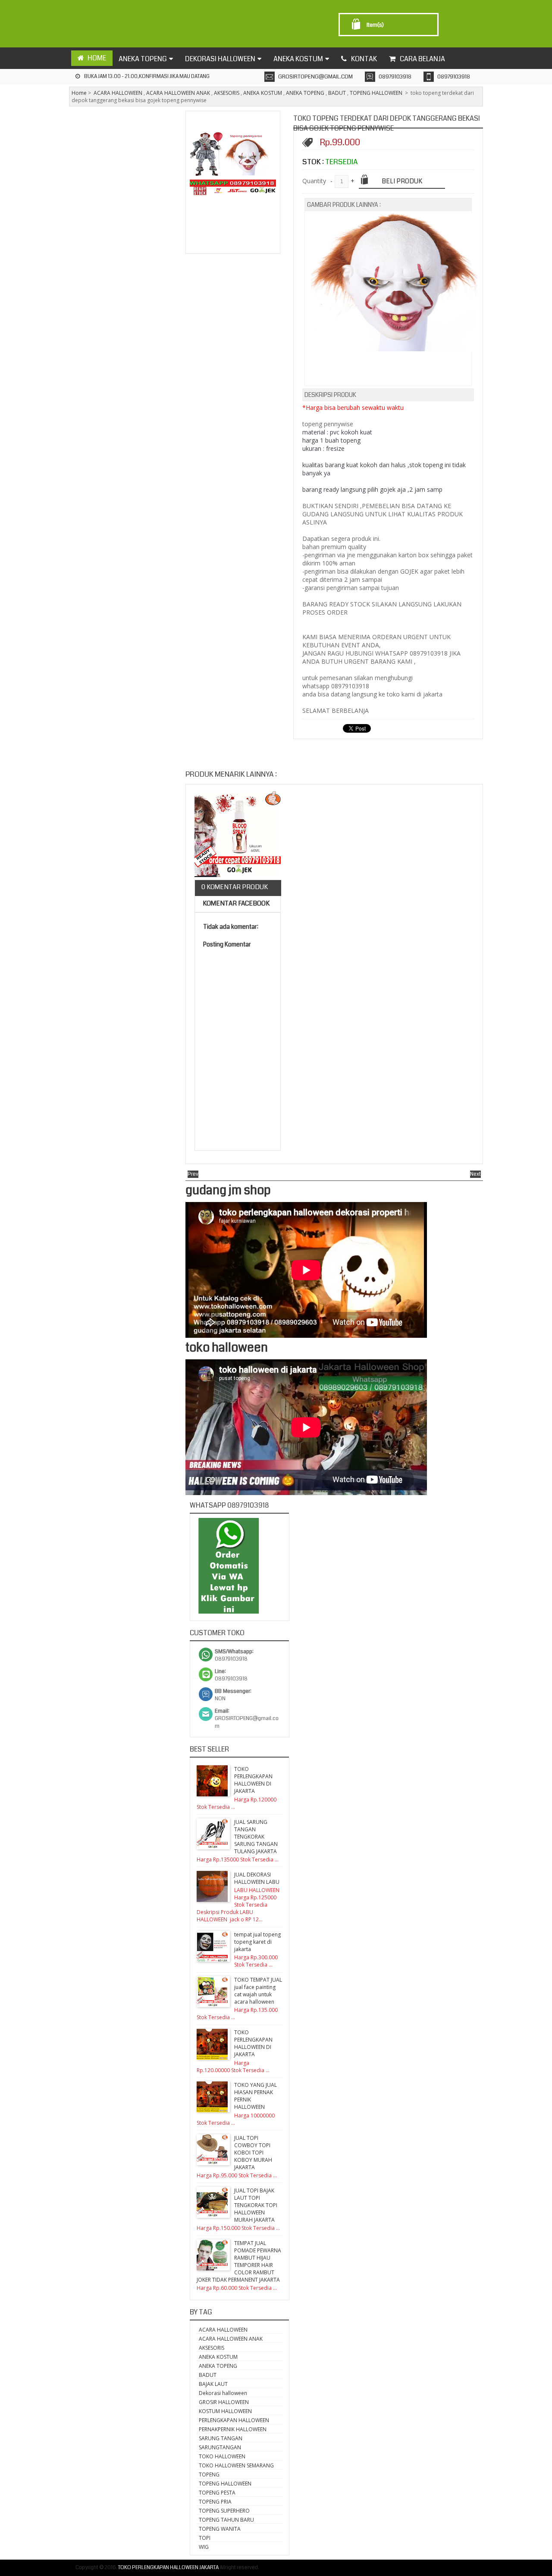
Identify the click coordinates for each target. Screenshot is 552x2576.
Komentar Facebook (235, 903)
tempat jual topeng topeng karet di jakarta (257, 1942)
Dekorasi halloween (223, 2393)
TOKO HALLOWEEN (222, 2456)
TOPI (205, 2538)
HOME (97, 58)
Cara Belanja (422, 59)
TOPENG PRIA (215, 2502)
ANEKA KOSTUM (263, 93)
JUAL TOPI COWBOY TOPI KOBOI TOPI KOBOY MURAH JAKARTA (253, 2153)
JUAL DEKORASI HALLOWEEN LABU (257, 1878)
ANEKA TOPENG (305, 93)
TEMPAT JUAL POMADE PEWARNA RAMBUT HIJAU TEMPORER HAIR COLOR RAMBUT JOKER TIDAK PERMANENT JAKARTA (239, 2261)
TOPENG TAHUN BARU (226, 2520)
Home (79, 93)
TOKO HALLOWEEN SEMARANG (236, 2465)
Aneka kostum (298, 59)
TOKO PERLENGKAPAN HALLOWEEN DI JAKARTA (253, 1780)
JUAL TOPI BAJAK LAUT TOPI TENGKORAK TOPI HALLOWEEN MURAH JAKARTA (256, 2205)
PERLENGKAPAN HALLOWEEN (234, 2420)
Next (475, 1174)
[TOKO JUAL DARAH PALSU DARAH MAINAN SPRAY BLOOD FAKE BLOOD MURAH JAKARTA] (238, 835)
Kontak (364, 59)
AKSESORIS (227, 93)
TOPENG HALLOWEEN (376, 93)
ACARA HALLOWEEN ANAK (178, 93)
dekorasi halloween (220, 59)
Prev (193, 1174)
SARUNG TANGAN (221, 2438)
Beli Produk (402, 181)
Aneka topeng (143, 59)
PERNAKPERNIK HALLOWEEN (233, 2429)
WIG (204, 2547)
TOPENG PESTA (217, 2493)
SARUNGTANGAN (220, 2447)
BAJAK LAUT (213, 2384)
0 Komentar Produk (235, 887)
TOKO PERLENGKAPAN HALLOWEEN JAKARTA (168, 2568)
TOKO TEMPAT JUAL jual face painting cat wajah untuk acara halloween (258, 1991)
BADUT (337, 93)
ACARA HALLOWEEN (118, 93)
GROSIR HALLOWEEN (224, 2402)
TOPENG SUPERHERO (224, 2511)
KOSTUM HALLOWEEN (225, 2411)
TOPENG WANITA (220, 2529)
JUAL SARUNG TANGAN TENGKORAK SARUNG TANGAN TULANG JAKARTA (256, 1837)
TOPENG (209, 2475)
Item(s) (375, 25)
